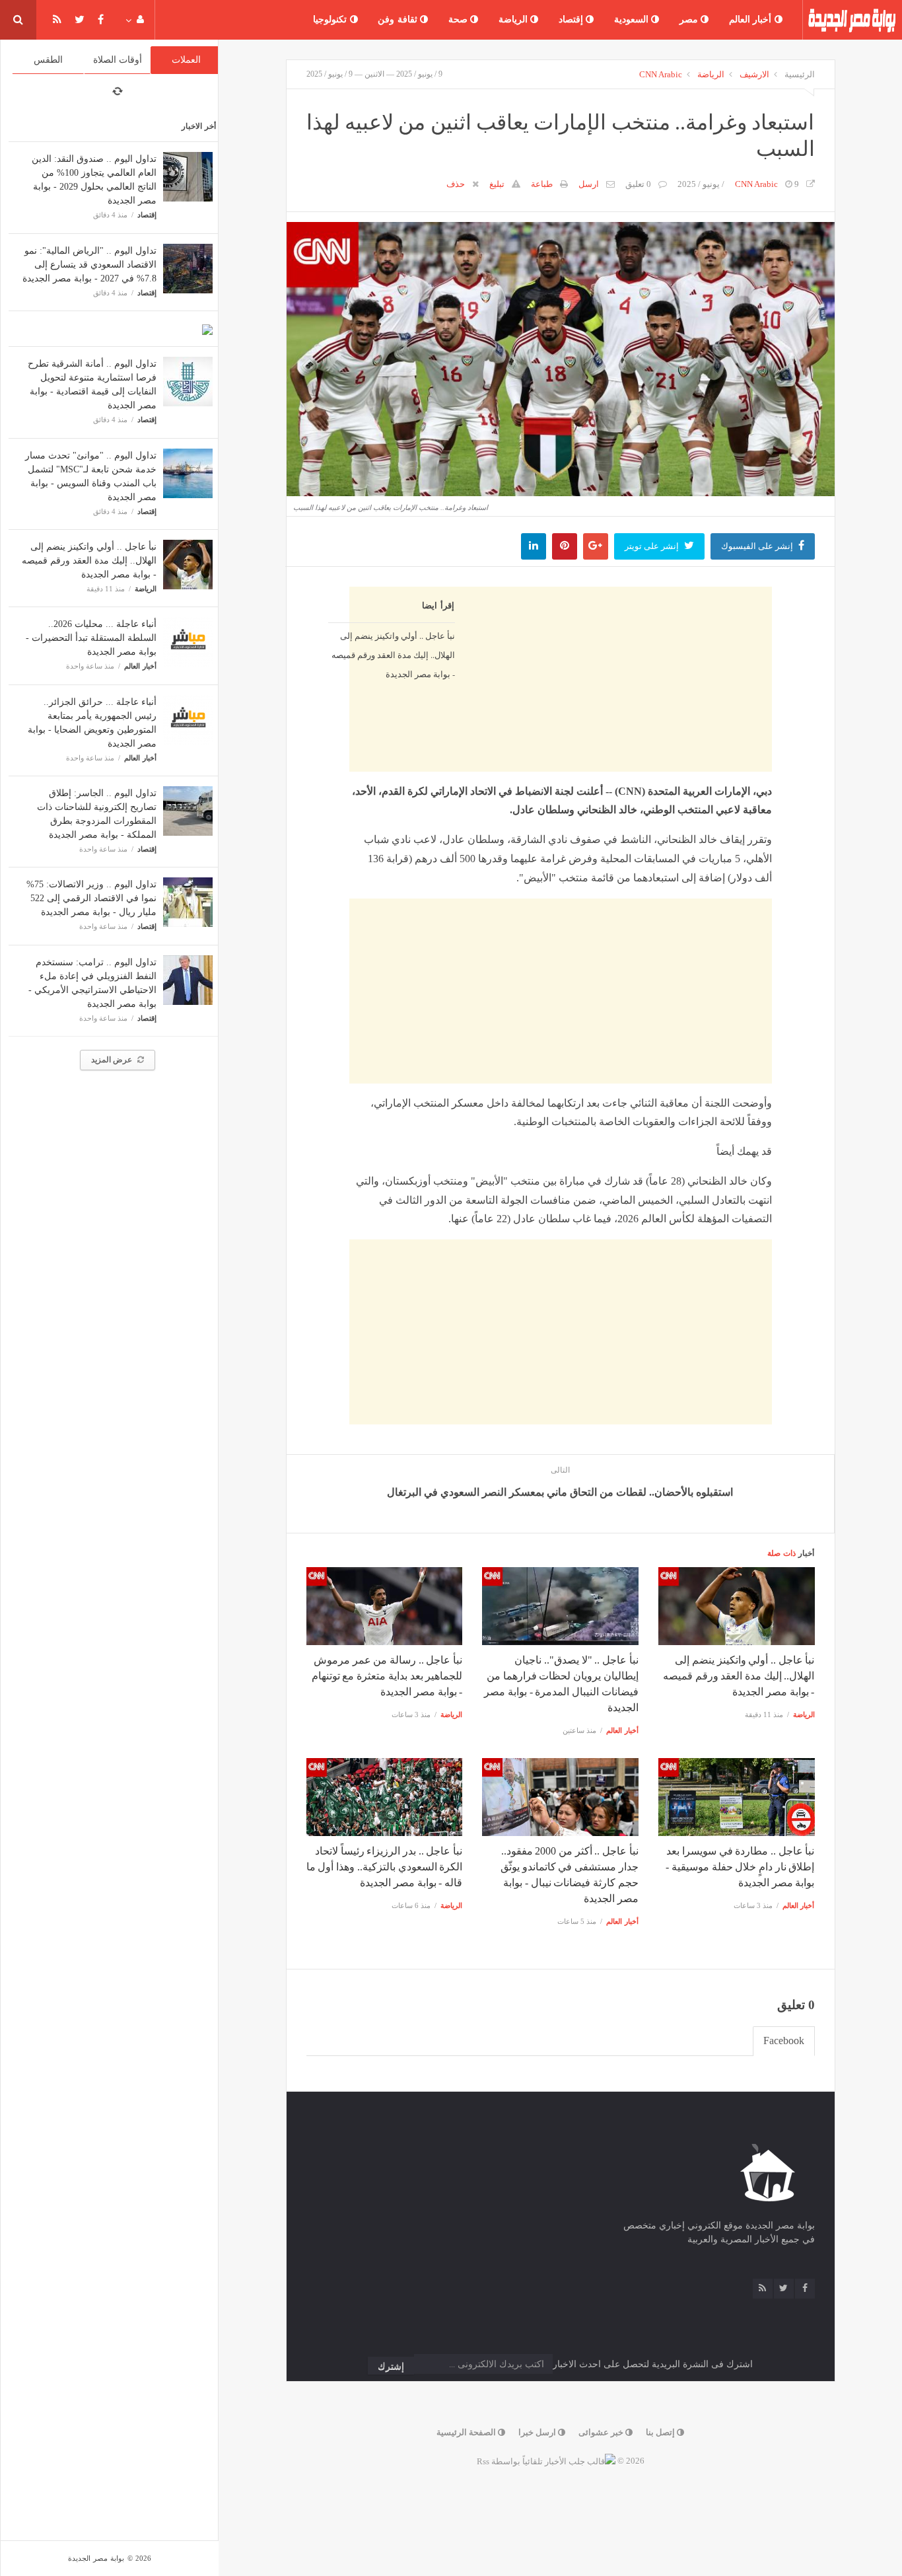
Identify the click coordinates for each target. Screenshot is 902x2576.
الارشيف (754, 74)
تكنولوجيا (331, 19)
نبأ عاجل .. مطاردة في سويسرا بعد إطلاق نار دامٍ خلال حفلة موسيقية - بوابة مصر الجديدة (740, 1867)
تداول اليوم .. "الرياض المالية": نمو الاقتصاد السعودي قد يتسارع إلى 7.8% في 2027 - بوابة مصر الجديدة (89, 265)
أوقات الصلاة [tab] (118, 60)
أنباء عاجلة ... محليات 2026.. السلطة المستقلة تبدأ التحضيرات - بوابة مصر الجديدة (91, 638)
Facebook (784, 2041)
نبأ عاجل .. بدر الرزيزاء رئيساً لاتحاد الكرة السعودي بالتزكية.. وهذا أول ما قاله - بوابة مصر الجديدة (384, 1867)
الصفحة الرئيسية (467, 2432)
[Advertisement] (561, 788)
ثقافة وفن (399, 19)
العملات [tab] (186, 60)
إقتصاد (572, 19)
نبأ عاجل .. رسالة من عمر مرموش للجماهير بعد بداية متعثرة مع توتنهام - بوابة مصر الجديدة (387, 1676)
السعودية (633, 19)
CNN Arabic (661, 74)
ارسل (589, 184)
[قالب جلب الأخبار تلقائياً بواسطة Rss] (546, 2461)
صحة (460, 19)
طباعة (542, 184)
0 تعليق (638, 184)
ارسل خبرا (538, 2432)
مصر (690, 19)
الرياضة (515, 19)
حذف (456, 184)
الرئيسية (800, 74)
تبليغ (497, 184)
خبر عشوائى (602, 2432)
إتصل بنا (661, 2432)
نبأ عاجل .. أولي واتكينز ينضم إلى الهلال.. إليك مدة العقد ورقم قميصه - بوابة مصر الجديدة (89, 561)
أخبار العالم (752, 19)
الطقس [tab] (48, 60)
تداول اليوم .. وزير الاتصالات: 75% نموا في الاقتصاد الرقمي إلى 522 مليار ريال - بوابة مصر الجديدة (91, 898)
